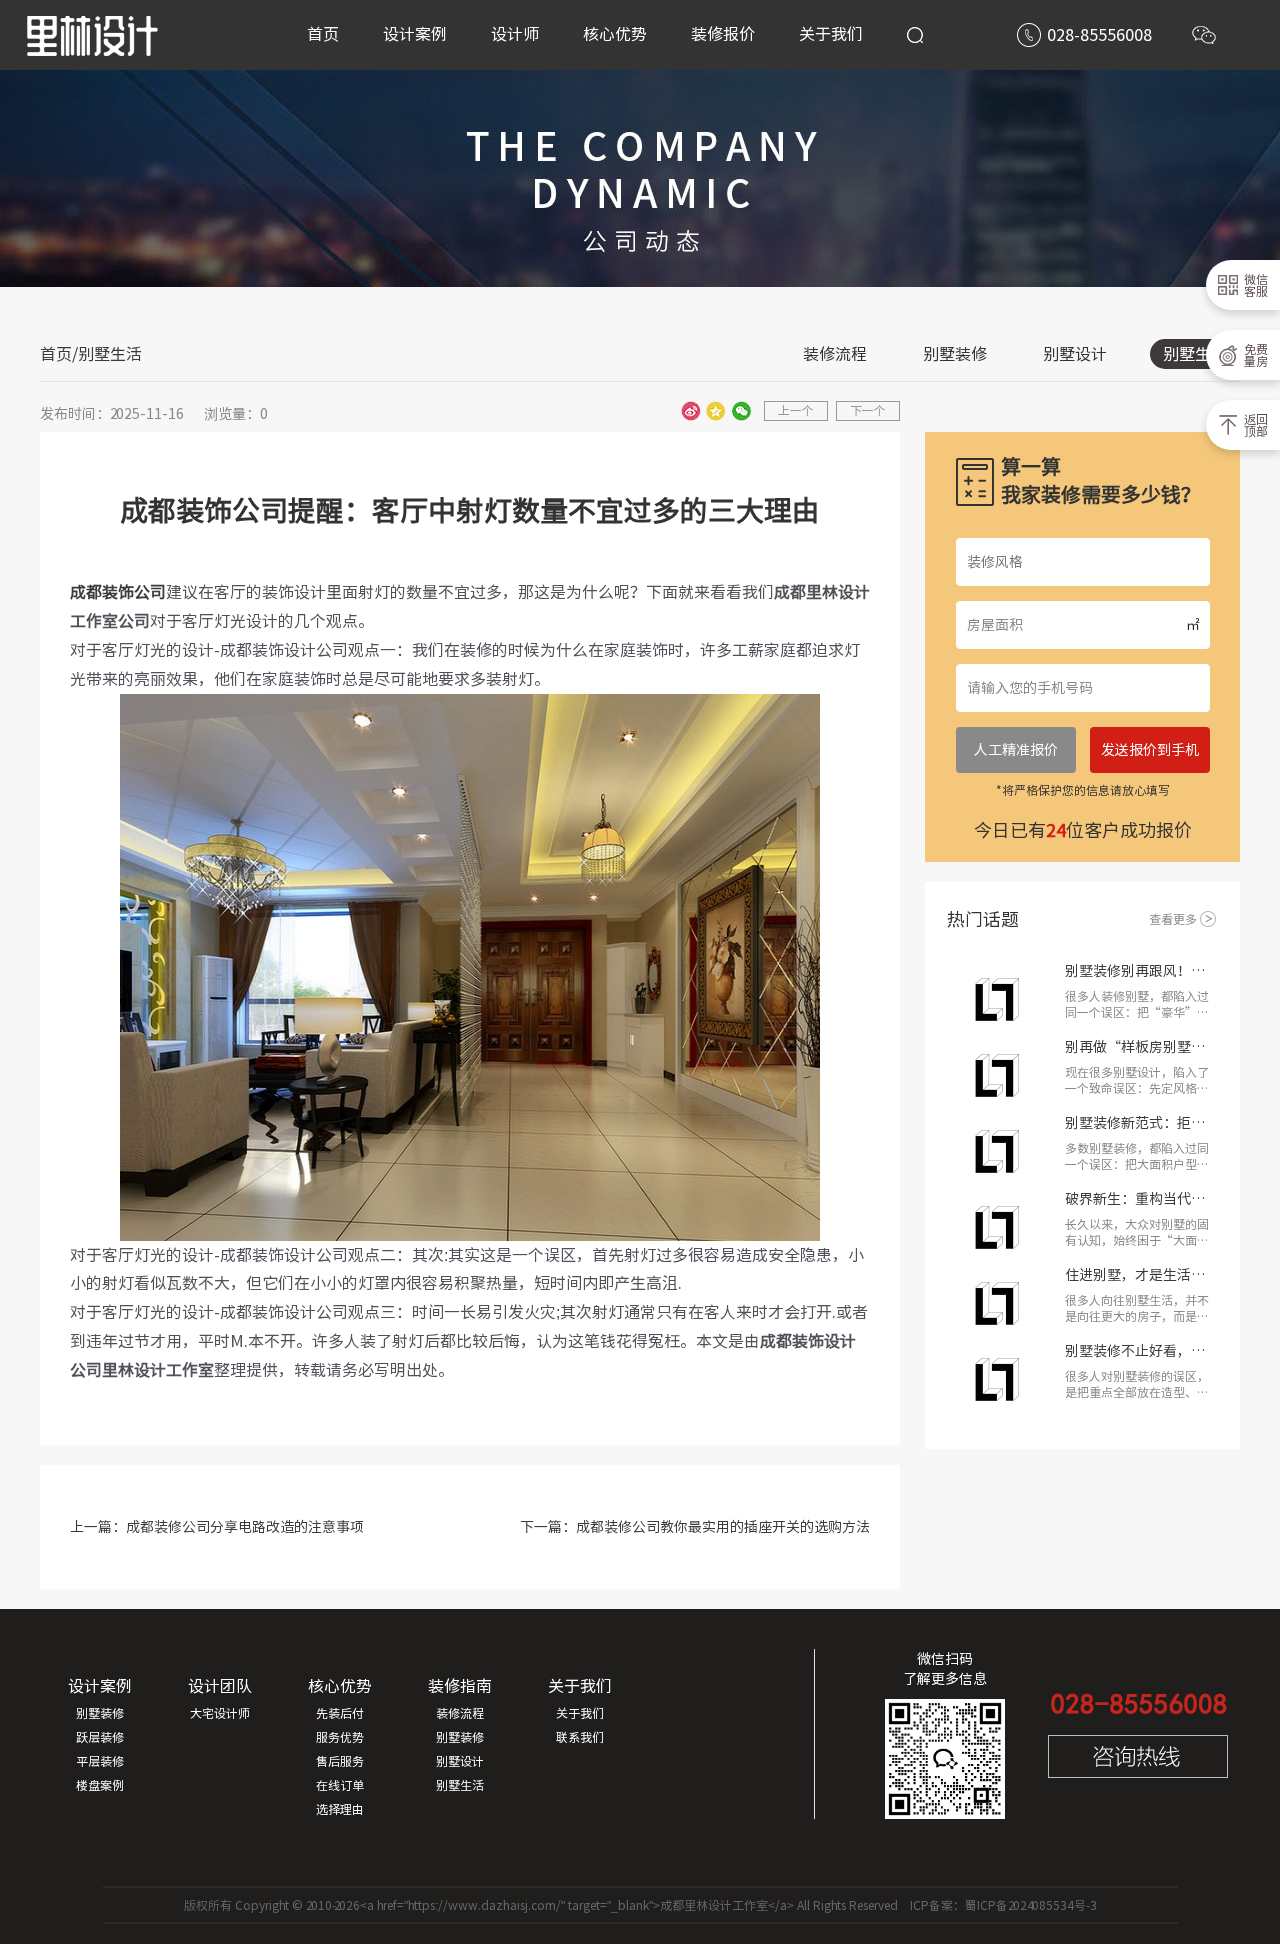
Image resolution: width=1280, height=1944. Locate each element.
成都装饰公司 (118, 592)
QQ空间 (716, 411)
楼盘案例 (100, 1785)
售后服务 (340, 1761)
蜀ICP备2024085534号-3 (1031, 1905)
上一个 (796, 410)
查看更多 (1173, 919)
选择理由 (340, 1809)
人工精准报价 (1016, 750)
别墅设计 (1075, 354)
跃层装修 (100, 1737)
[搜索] (915, 35)
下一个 (868, 410)
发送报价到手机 (1150, 750)
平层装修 (100, 1761)
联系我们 (580, 1737)
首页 (56, 354)
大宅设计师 (220, 1713)
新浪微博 (691, 411)
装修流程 (835, 354)
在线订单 (340, 1785)
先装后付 (340, 1713)
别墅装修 (955, 354)
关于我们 (580, 1713)
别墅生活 (1195, 354)
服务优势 (340, 1737)
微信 (741, 411)
